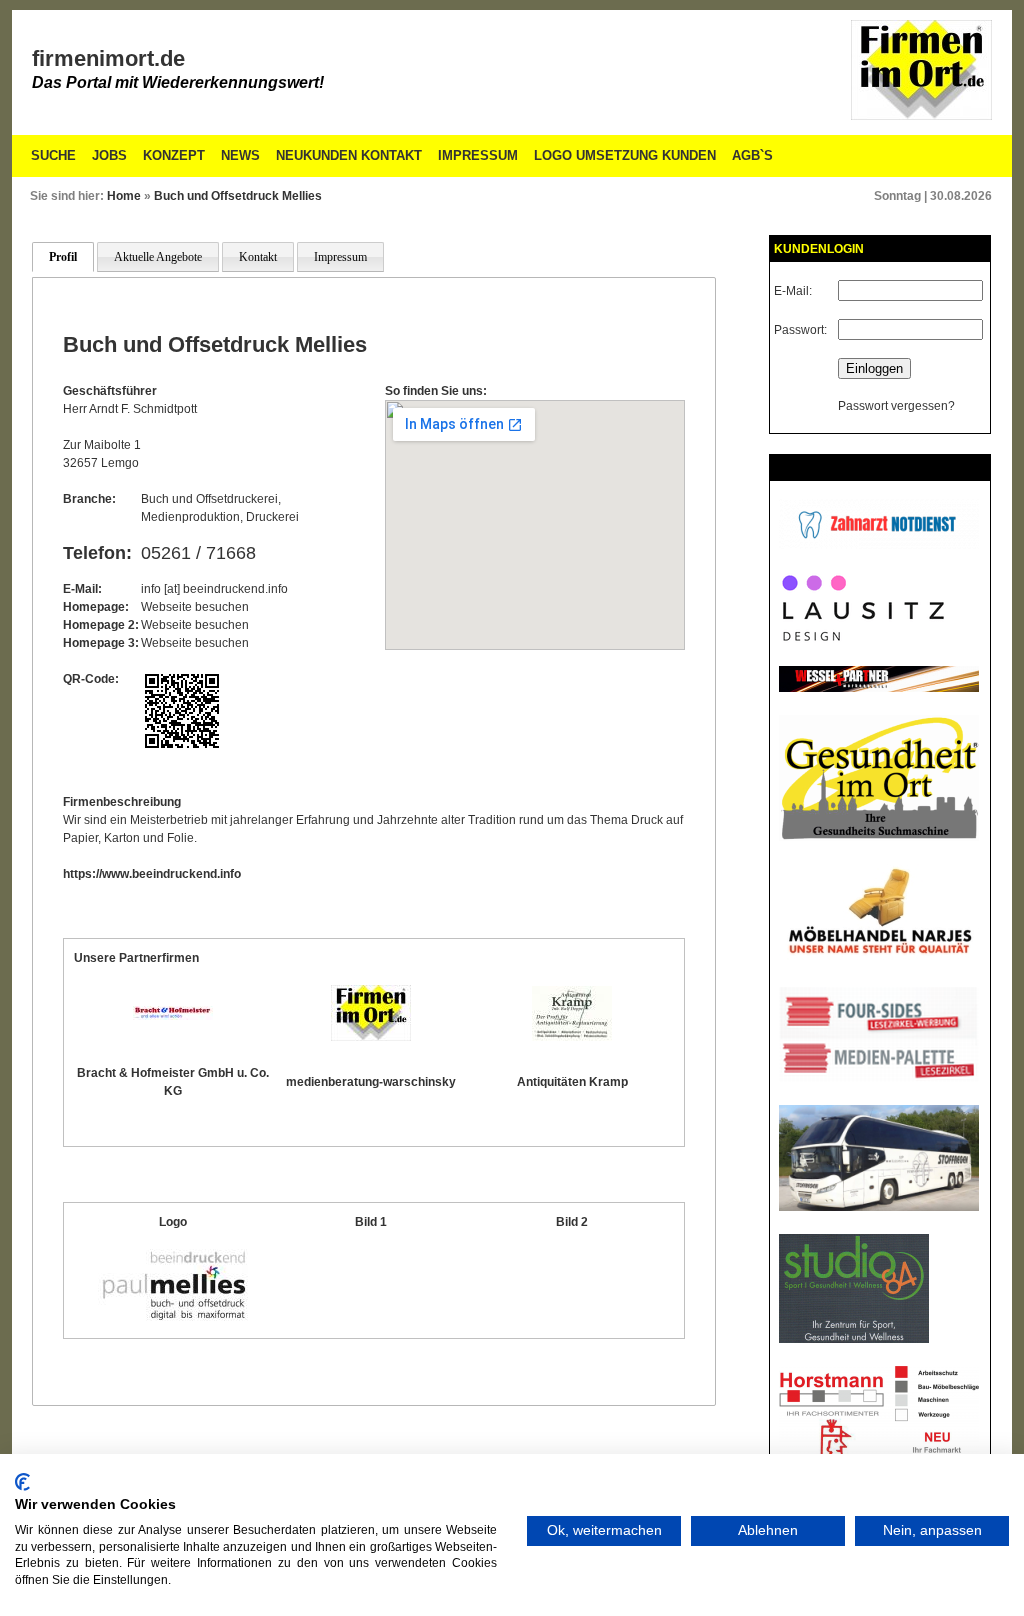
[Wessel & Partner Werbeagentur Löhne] (879, 688)
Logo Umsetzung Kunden (625, 155)
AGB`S (752, 155)
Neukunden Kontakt (349, 155)
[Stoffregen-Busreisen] (879, 1207)
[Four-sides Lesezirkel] (879, 1078)
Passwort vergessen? (896, 406)
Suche (53, 155)
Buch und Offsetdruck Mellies (238, 196)
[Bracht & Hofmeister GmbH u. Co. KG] (173, 1016)
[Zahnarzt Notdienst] (879, 545)
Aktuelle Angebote (158, 257)
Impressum (478, 155)
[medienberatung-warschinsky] (371, 1037)
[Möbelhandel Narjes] (879, 960)
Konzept (174, 155)
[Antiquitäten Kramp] (572, 1037)
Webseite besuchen (195, 607)
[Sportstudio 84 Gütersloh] (854, 1339)
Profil (63, 257)
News (240, 155)
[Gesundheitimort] (879, 837)
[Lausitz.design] (862, 639)
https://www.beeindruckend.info (152, 874)
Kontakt (258, 257)
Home (124, 196)
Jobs (109, 155)
